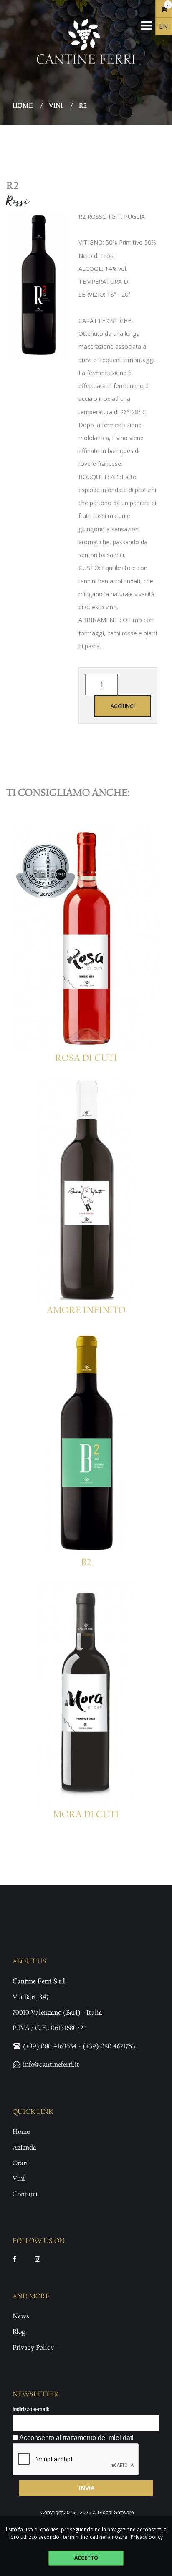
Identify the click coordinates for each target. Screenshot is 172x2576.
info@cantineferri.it (51, 2065)
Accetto (86, 2558)
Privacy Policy (33, 2347)
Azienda (24, 2147)
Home (23, 105)
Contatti (25, 2194)
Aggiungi (123, 706)
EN (164, 26)
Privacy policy (147, 2537)
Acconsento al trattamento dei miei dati (76, 2437)
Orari (20, 2163)
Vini (56, 105)
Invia (87, 2488)
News (21, 2316)
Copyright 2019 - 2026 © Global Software (87, 2513)
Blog (19, 2332)
